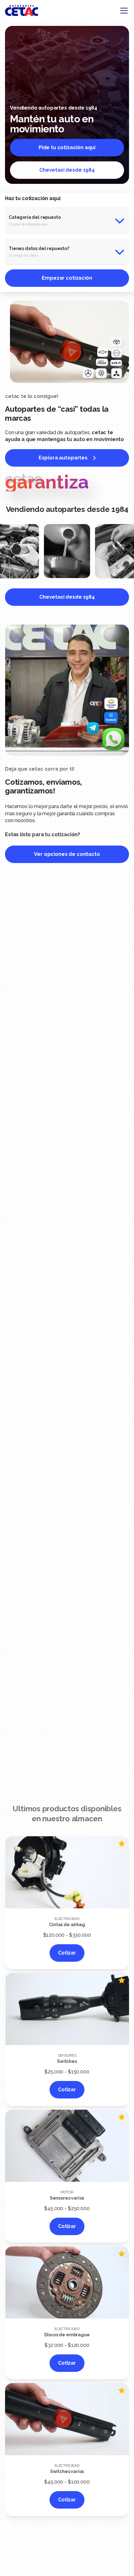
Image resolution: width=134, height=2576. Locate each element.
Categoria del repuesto (35, 217)
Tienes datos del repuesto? (39, 248)
